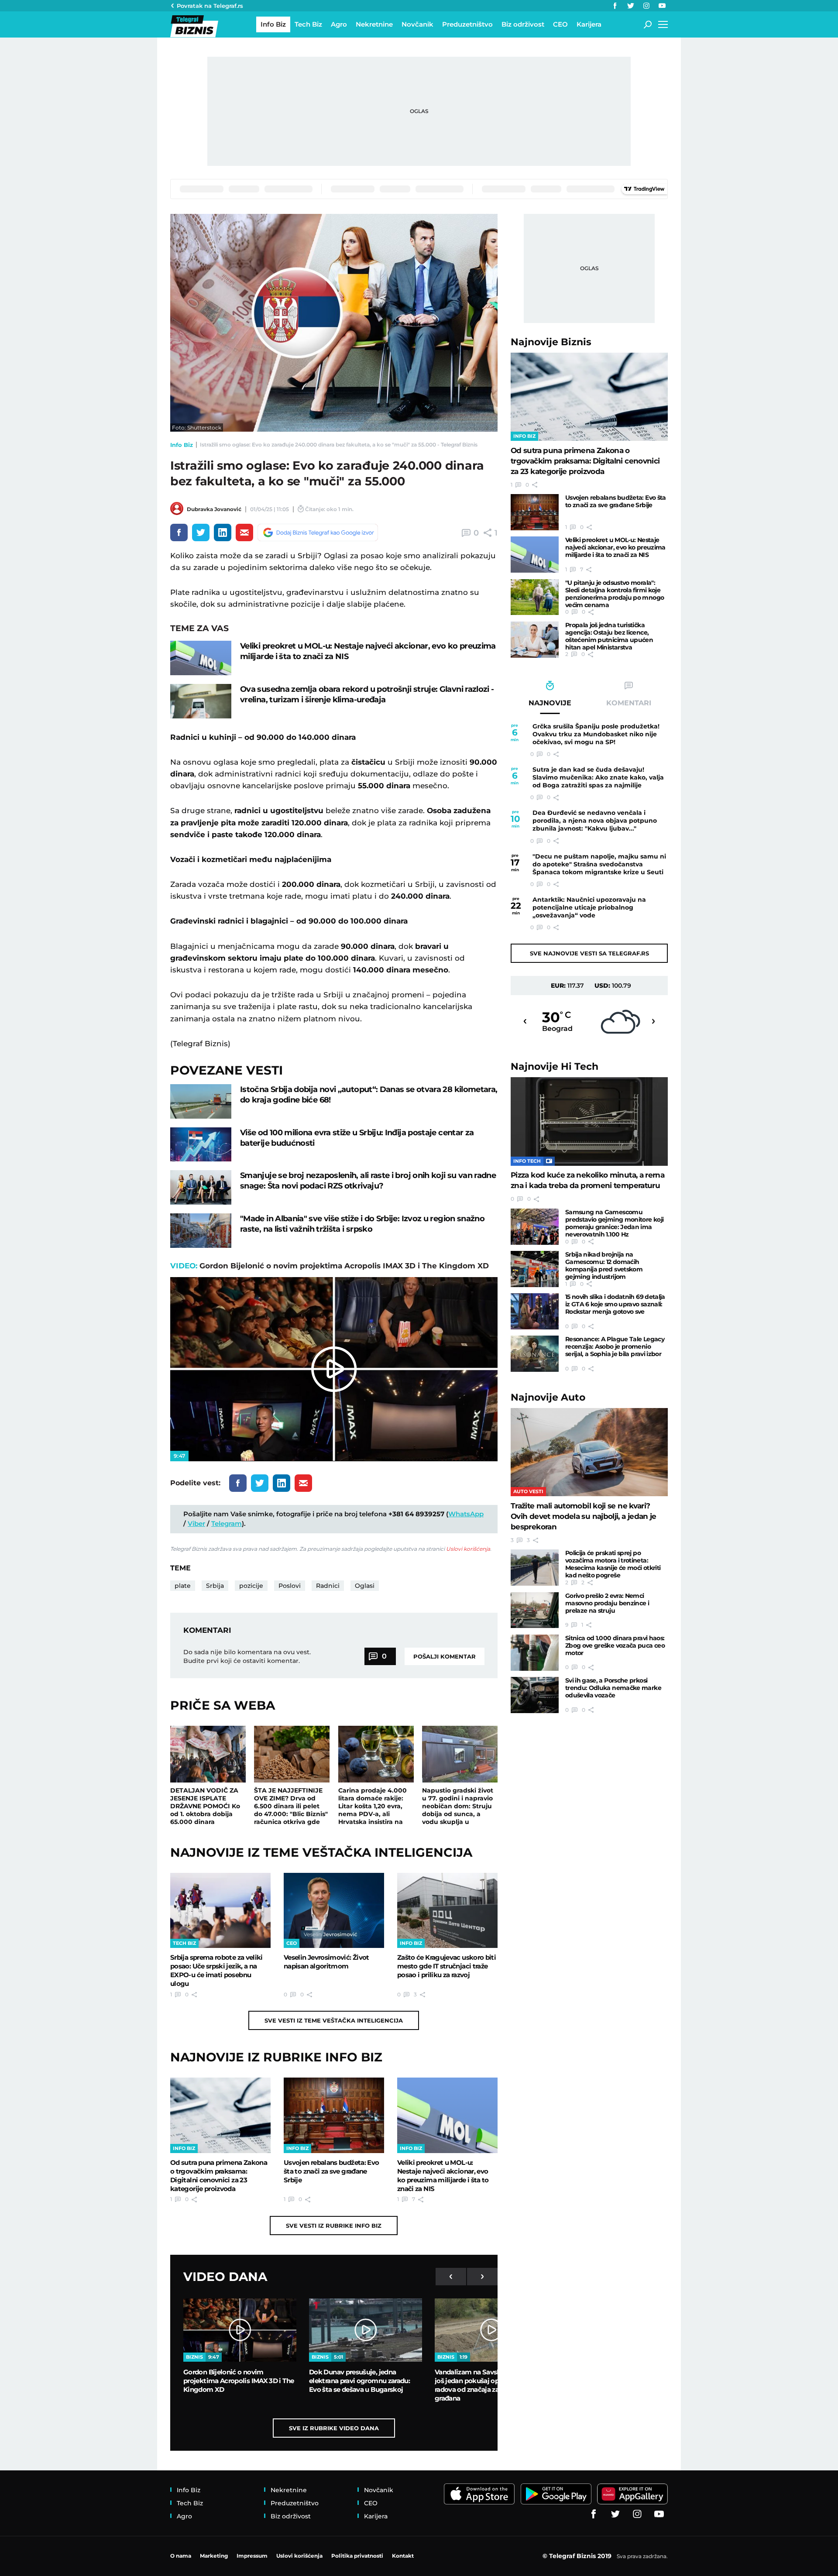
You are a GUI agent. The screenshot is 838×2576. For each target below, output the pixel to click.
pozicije (251, 1586)
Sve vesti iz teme (334, 2020)
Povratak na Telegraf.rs (210, 6)
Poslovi (290, 1586)
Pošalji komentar (445, 1656)
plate (183, 1586)
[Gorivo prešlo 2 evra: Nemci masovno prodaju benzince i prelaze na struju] (535, 1610)
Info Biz (182, 445)
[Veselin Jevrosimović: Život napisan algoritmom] (334, 1910)
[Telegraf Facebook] (615, 6)
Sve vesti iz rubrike (334, 2226)
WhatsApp (466, 1514)
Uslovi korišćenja (468, 1549)
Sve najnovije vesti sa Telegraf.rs (589, 953)
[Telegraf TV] (662, 6)
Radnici (328, 1586)
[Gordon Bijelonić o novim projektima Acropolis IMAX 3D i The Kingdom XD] (240, 2330)
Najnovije (551, 342)
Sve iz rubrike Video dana (334, 2428)
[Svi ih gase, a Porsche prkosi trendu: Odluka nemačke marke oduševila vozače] (535, 1695)
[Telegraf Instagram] (646, 6)
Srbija (215, 1586)
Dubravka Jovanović (214, 509)
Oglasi (365, 1586)
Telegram (227, 1523)
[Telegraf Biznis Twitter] (631, 6)
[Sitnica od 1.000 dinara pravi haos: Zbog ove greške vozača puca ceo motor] (535, 1653)
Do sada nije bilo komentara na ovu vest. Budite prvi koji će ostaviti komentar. (247, 1656)
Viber (196, 1523)
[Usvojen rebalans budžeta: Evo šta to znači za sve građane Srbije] (334, 2115)
